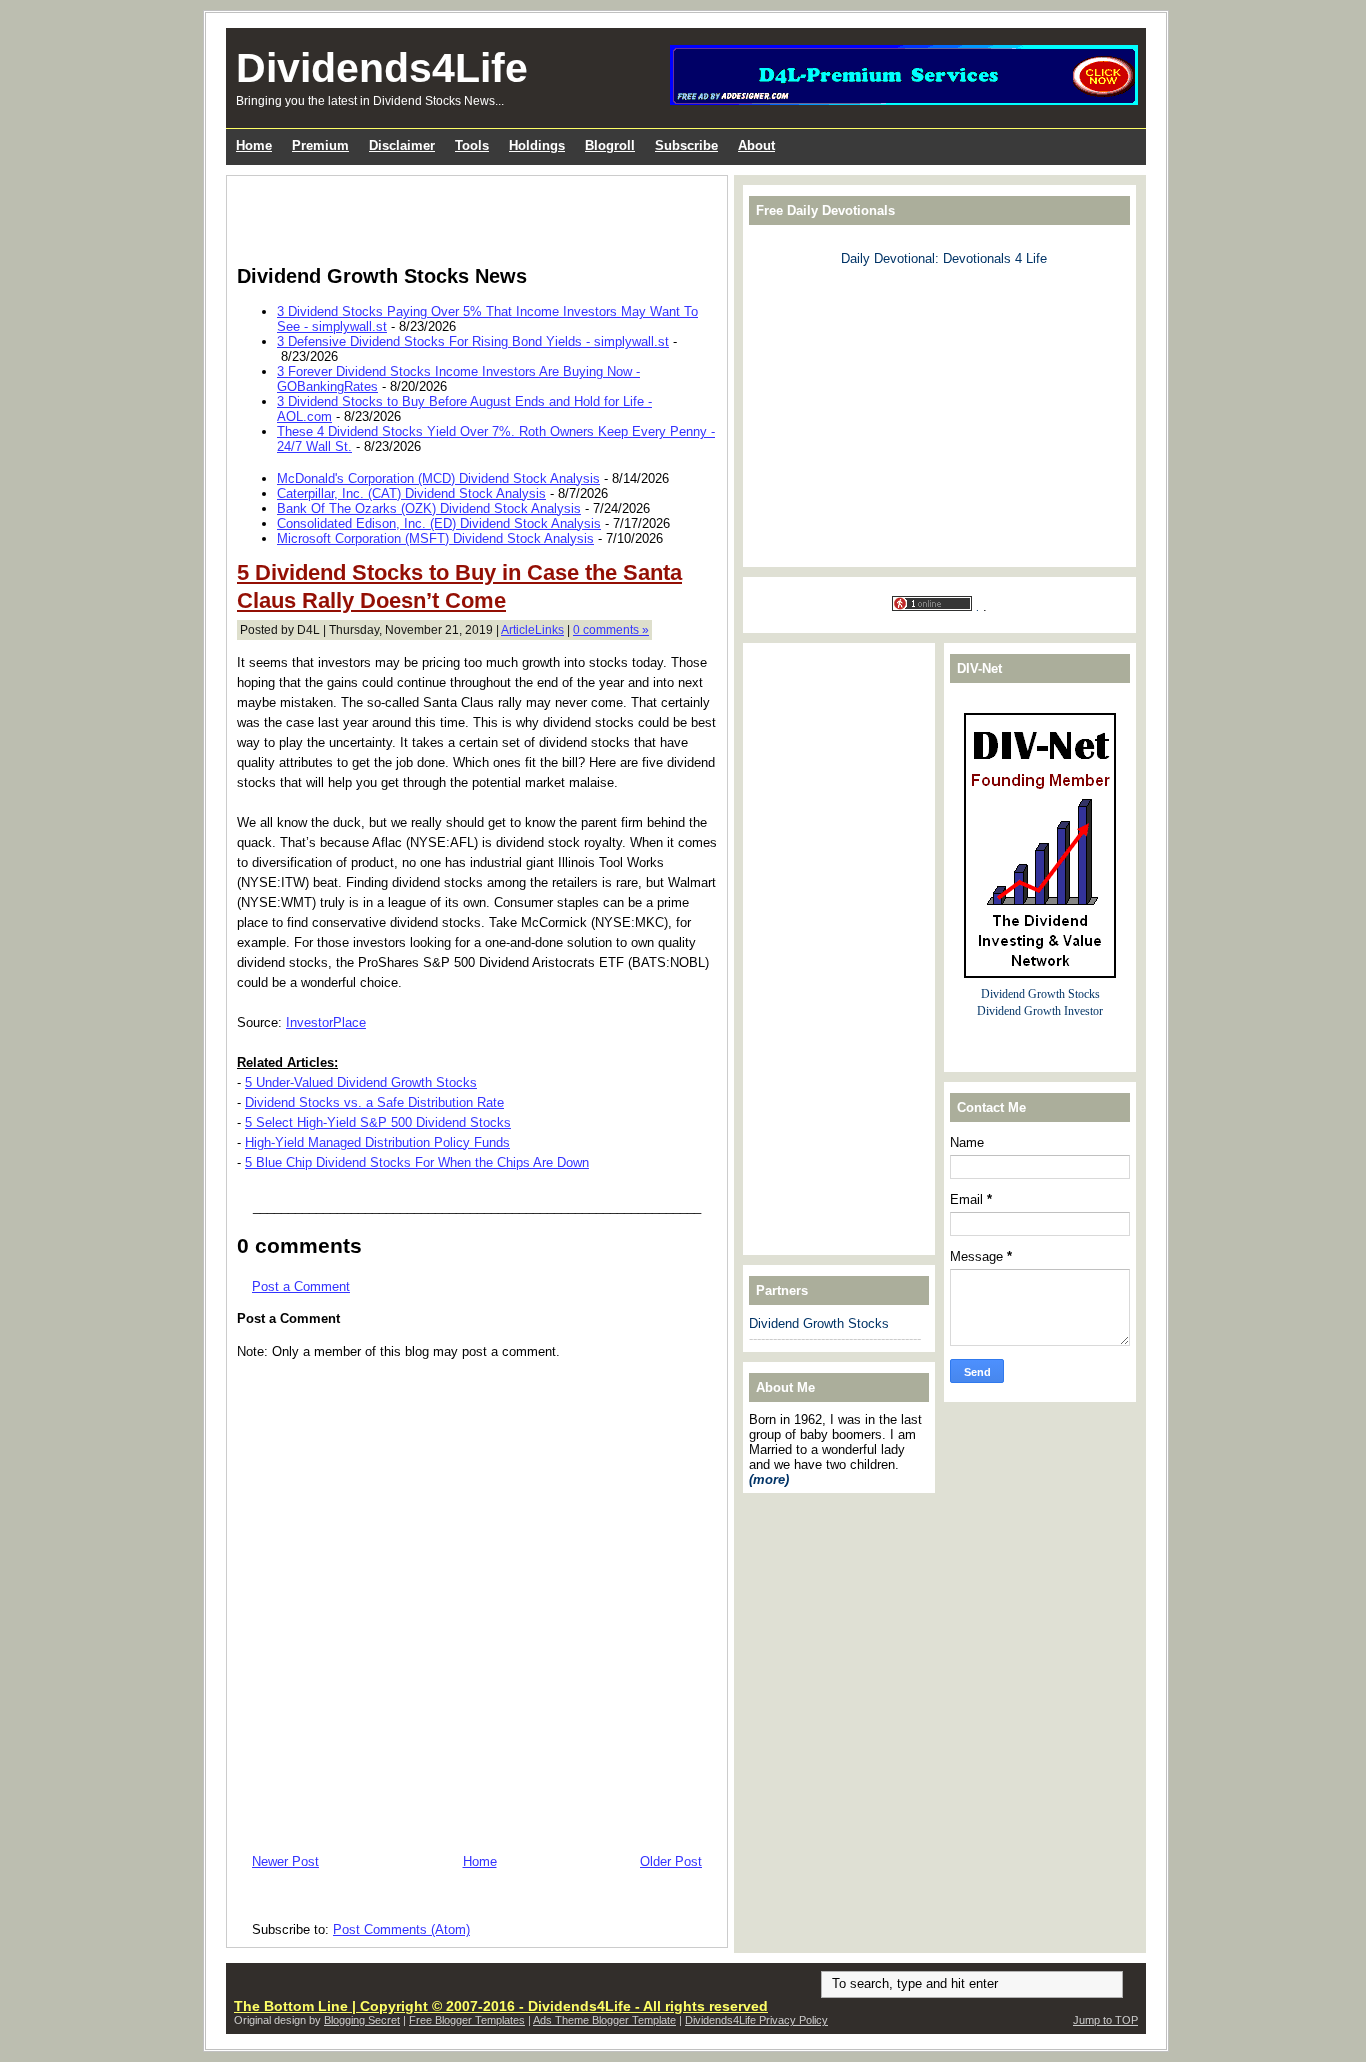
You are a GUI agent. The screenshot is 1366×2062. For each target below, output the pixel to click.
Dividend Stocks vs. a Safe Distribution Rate (374, 1102)
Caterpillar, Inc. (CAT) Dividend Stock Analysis (411, 493)
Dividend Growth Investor (1040, 1011)
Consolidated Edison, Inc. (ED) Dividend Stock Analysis (439, 523)
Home (480, 1861)
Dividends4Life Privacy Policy (756, 2020)
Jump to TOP (1105, 2020)
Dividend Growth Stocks (819, 1323)
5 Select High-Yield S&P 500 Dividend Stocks (378, 1122)
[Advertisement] (471, 216)
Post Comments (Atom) (401, 1929)
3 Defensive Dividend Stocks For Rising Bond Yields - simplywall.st (473, 341)
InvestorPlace (326, 1022)
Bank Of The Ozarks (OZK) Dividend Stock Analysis (429, 508)
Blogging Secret (362, 2020)
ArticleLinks (532, 630)
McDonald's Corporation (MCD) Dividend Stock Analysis (438, 478)
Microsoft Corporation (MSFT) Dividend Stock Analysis (435, 538)
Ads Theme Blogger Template (604, 2020)
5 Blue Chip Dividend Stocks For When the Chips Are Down (417, 1162)
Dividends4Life (382, 68)
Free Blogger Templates (467, 2020)
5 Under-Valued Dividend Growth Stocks (361, 1082)
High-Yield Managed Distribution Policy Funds (377, 1142)
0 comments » (611, 630)
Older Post (671, 1861)
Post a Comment (301, 1286)
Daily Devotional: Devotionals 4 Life (944, 258)
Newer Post (285, 1861)
